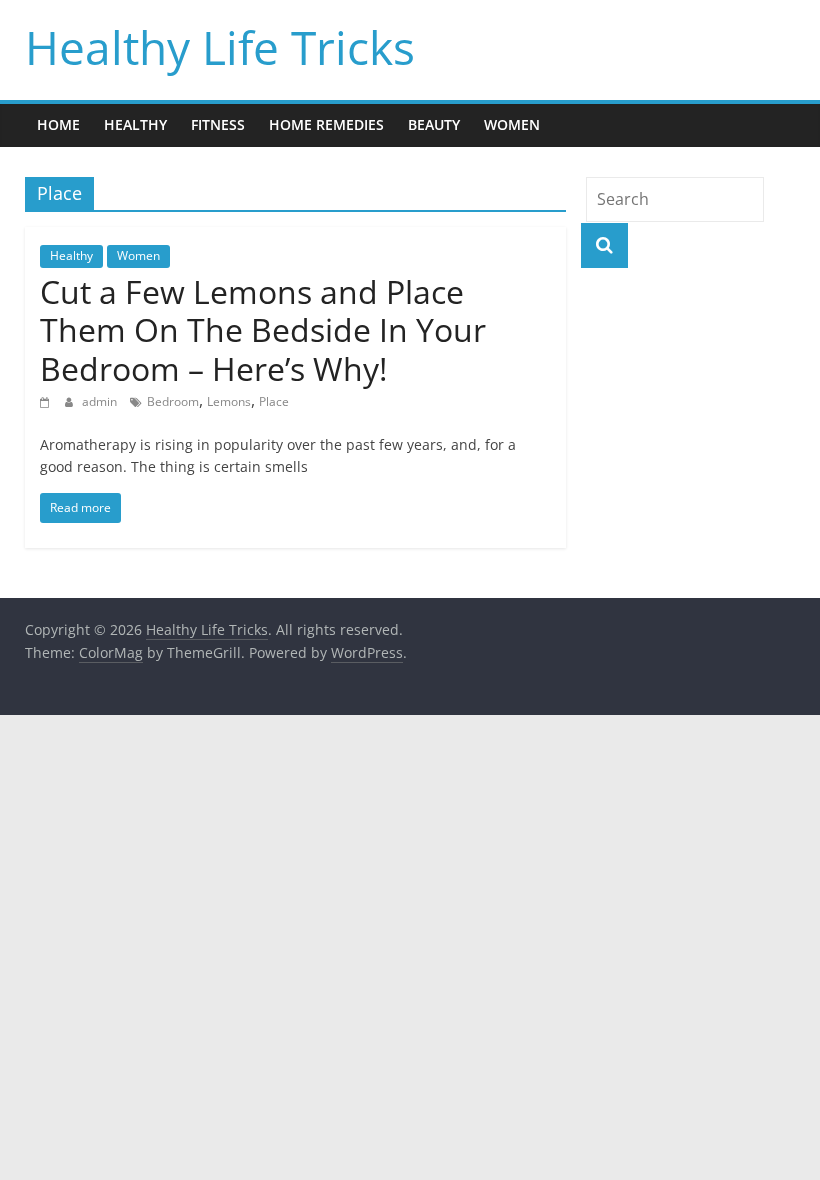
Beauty (434, 124)
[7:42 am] (47, 401)
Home (58, 124)
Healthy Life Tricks (220, 47)
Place (274, 401)
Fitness (218, 124)
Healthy (135, 124)
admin (101, 401)
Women (512, 124)
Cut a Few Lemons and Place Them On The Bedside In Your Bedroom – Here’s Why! (263, 330)
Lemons (229, 401)
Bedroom (173, 401)
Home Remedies (326, 124)
